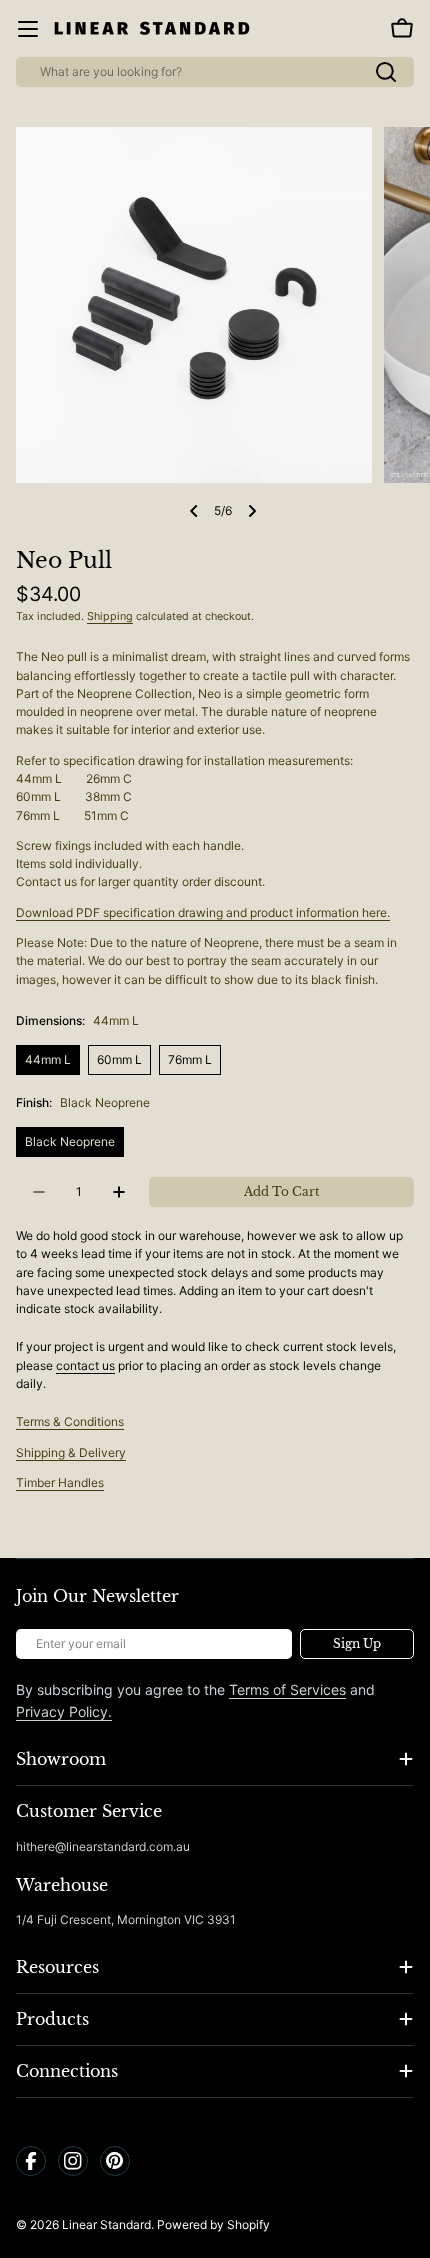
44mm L (48, 1059)
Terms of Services (287, 1689)
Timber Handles (60, 1482)
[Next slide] (252, 511)
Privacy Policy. (64, 1711)
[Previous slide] (194, 511)
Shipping (110, 616)
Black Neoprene (70, 1141)
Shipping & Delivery (71, 1452)
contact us (85, 1365)
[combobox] (215, 72)
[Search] (386, 72)
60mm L (119, 1059)
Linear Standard (106, 2224)
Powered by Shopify (213, 2224)
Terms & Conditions (70, 1421)
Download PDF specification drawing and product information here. (203, 912)
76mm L (190, 1059)
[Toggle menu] (28, 29)
